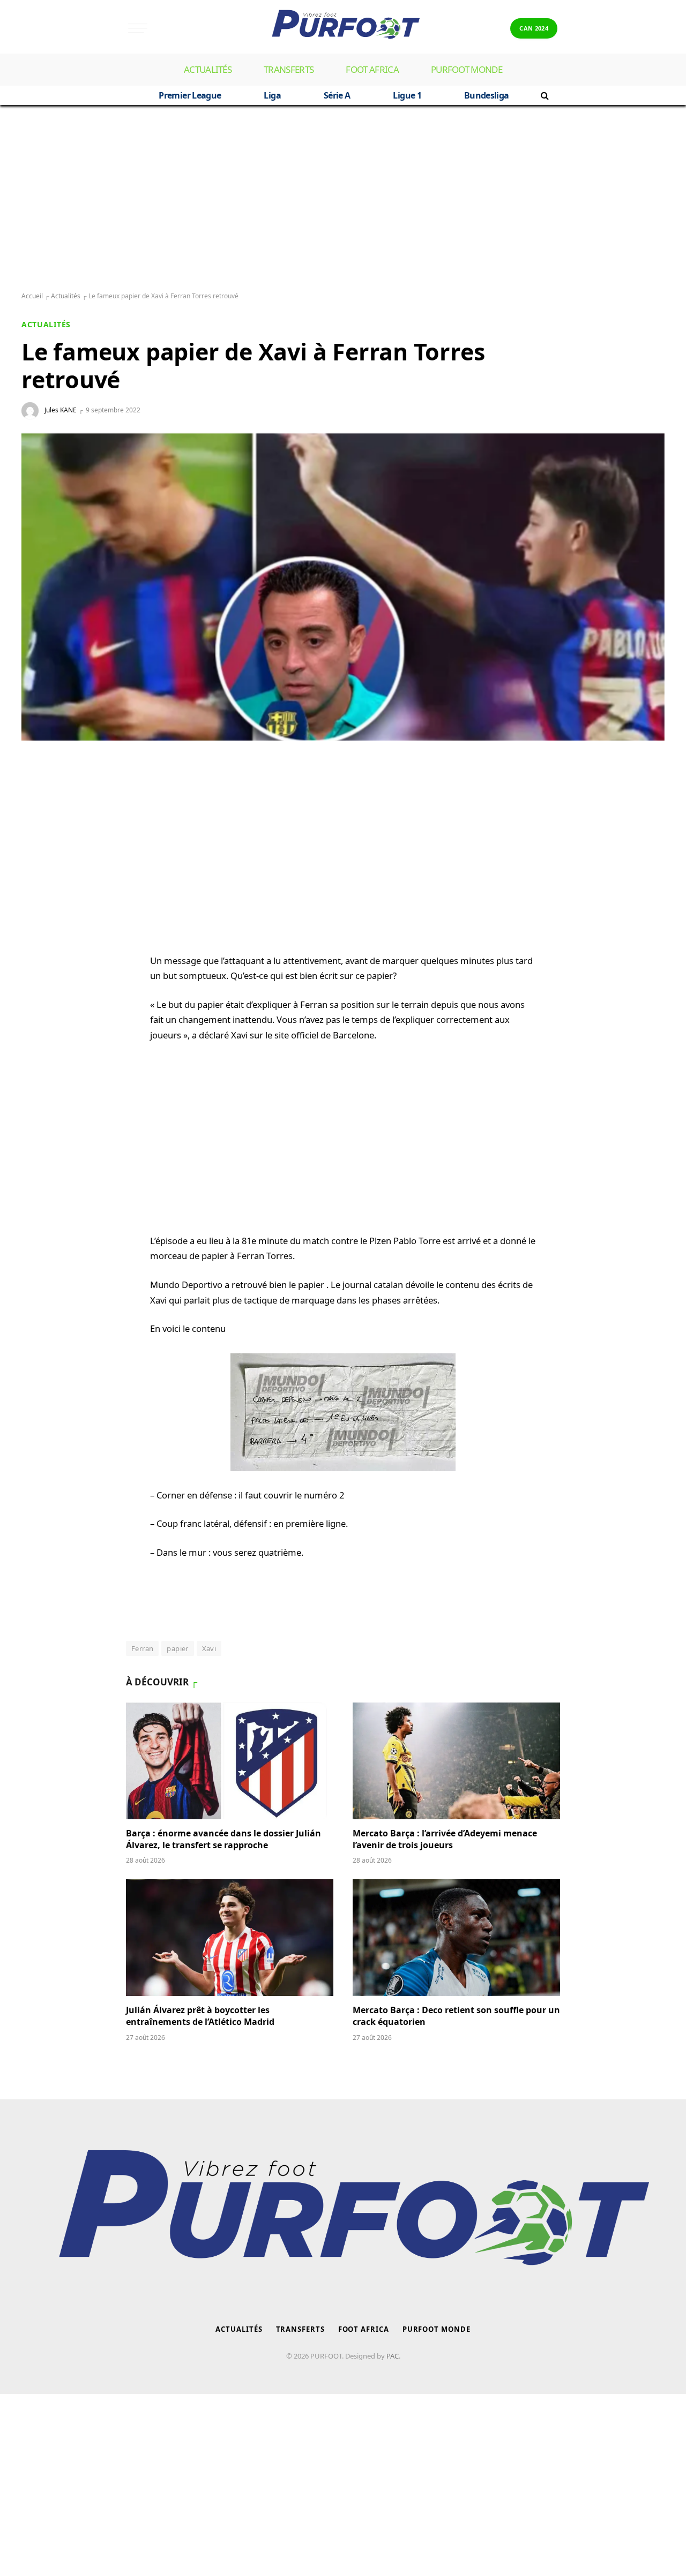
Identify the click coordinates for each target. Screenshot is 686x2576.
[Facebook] (40, 819)
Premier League (190, 95)
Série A (337, 95)
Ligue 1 (407, 95)
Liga (272, 95)
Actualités (208, 69)
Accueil (32, 296)
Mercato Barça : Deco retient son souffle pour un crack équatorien (456, 2016)
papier (177, 1648)
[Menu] (138, 28)
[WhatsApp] (40, 793)
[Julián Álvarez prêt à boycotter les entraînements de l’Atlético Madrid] (230, 1938)
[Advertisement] (343, 199)
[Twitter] (40, 845)
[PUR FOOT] (343, 28)
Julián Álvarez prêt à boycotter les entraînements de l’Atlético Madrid (200, 2016)
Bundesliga (487, 95)
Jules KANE (61, 410)
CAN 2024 (534, 28)
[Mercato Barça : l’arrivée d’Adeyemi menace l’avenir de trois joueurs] (456, 1761)
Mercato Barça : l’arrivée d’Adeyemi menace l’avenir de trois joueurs (445, 1839)
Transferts (289, 69)
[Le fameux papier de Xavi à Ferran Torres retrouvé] (343, 587)
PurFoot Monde (467, 69)
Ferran (142, 1648)
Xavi (209, 1648)
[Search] (544, 95)
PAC (393, 2356)
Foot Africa (372, 69)
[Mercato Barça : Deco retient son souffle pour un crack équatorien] (456, 1938)
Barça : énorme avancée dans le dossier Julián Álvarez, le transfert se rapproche (223, 1839)
